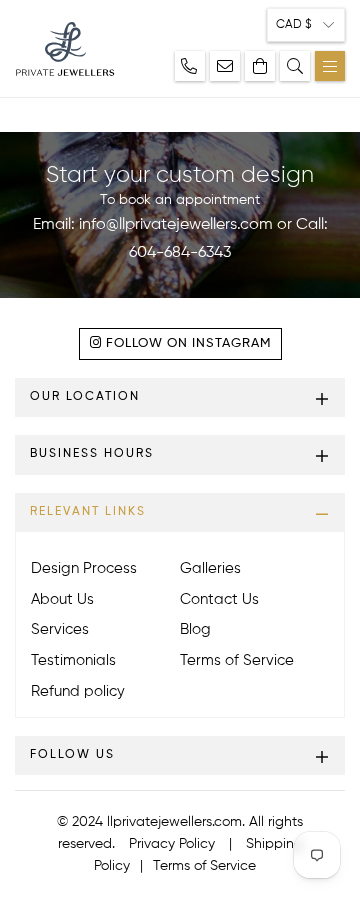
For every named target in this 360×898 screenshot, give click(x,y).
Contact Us (219, 599)
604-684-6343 (180, 253)
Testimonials (73, 660)
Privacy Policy (172, 844)
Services (60, 629)
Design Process (84, 568)
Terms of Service (237, 660)
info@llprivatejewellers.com (176, 225)
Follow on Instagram (186, 343)
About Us (62, 599)
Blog (195, 629)
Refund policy (78, 691)
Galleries (210, 568)
